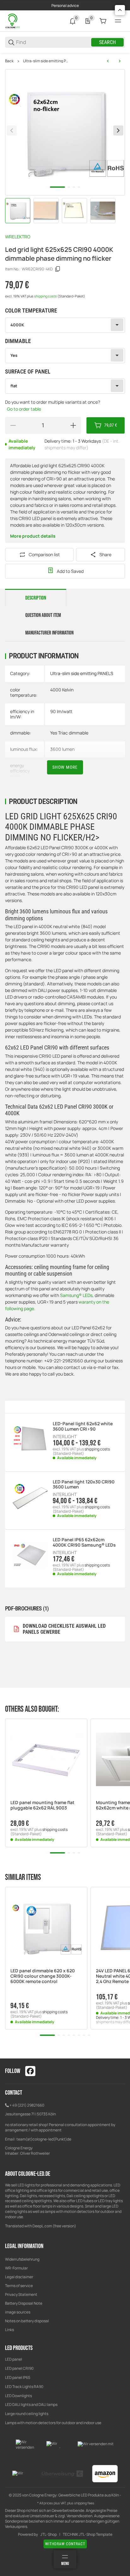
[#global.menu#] (118, 21)
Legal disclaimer (19, 2277)
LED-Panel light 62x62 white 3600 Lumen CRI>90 (83, 1426)
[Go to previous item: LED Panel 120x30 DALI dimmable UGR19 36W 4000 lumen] (108, 61)
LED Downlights (18, 2396)
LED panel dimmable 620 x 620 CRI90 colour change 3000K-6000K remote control (43, 1976)
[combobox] (65, 325)
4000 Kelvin (62, 690)
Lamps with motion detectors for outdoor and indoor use (53, 2423)
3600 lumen (62, 749)
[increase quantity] (73, 425)
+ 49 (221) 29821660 (27, 2105)
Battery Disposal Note (24, 2303)
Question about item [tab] (43, 615)
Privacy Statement (21, 2294)
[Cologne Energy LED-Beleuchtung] (13, 21)
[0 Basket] (103, 21)
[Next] (118, 130)
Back (9, 61)
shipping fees (84, 2503)
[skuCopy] (58, 269)
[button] (46, 1760)
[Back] (12, 130)
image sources (18, 2312)
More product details (33, 536)
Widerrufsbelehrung (22, 2259)
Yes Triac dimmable (69, 733)
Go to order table (24, 409)
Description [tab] (36, 598)
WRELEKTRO (18, 237)
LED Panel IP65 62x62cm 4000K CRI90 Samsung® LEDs (84, 1543)
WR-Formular (16, 2268)
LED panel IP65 (18, 2377)
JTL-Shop (49, 2534)
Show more (65, 767)
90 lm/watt (61, 711)
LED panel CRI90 (19, 2368)
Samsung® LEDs (76, 1295)
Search (107, 42)
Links (9, 2330)
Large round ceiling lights (27, 2414)
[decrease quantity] (13, 425)
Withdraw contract (65, 2544)
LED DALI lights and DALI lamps (31, 2404)
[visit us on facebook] (30, 2071)
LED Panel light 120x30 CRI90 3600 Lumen (84, 1485)
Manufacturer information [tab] (49, 633)
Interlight (65, 1437)
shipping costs (46, 296)
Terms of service (19, 2286)
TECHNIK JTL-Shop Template (88, 2534)
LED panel (14, 2359)
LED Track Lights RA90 (24, 2387)
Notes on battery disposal (27, 2321)
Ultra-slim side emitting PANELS (46, 61)
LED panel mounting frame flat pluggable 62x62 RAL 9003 (42, 1805)
